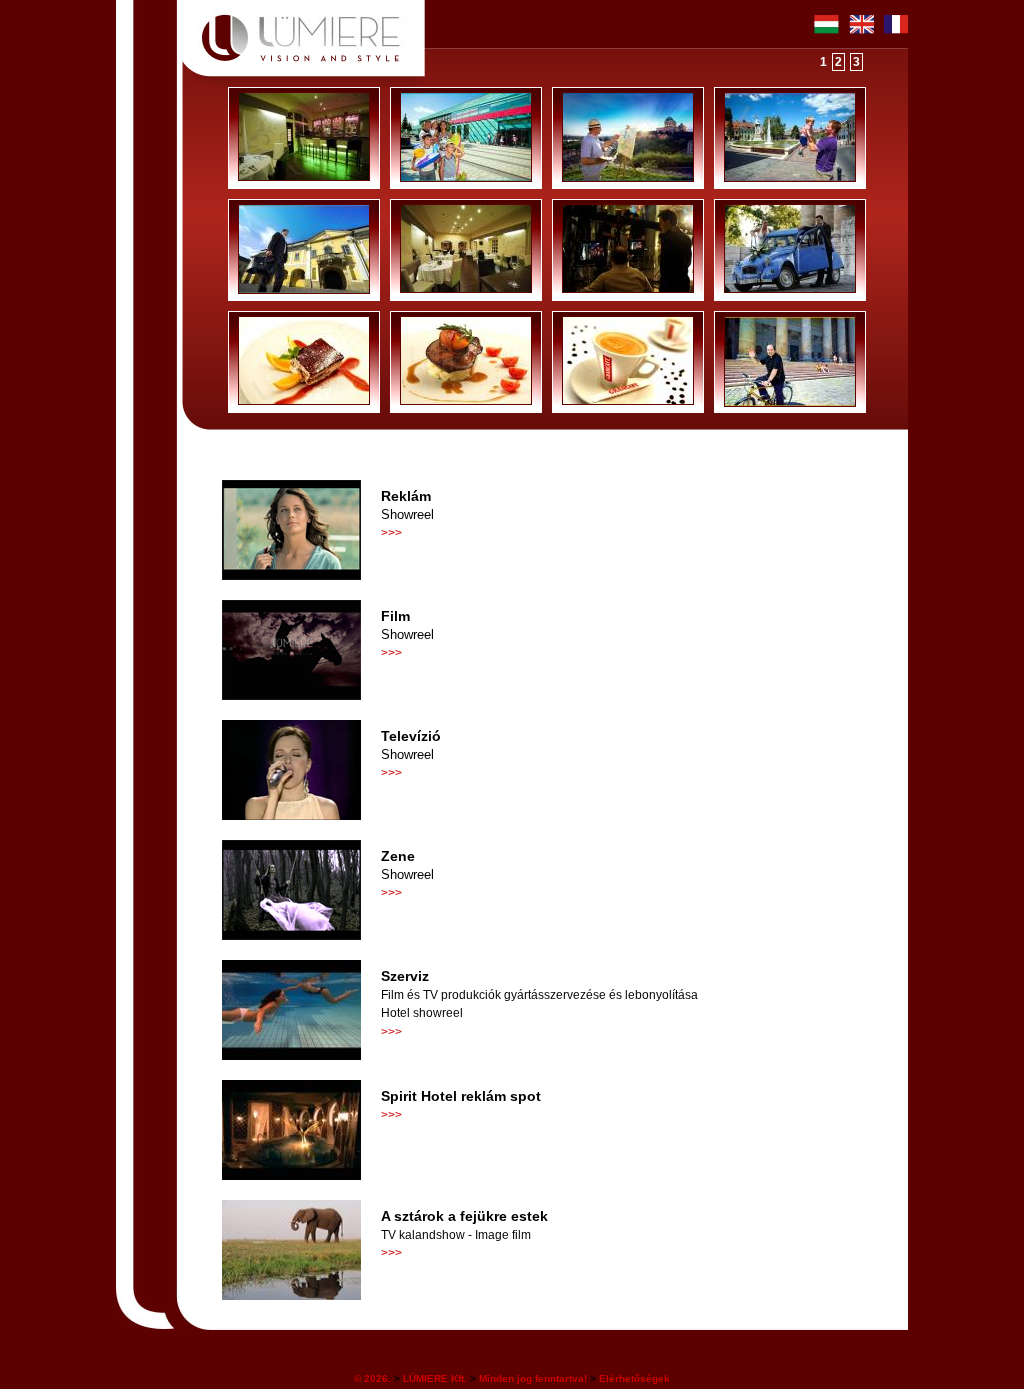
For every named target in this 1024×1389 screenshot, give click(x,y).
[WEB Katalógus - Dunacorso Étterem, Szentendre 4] (304, 179)
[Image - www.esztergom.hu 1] (628, 180)
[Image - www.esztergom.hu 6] (790, 405)
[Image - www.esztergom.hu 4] (466, 180)
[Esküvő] (790, 291)
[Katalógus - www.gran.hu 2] (628, 403)
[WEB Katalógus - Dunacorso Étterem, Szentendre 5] (466, 291)
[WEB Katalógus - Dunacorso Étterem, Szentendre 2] (304, 403)
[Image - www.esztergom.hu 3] (790, 180)
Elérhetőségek (634, 1378)
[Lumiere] (307, 24)
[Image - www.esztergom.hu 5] (304, 292)
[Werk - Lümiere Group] (628, 291)
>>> (391, 533)
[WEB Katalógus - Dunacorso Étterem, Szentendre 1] (466, 403)
